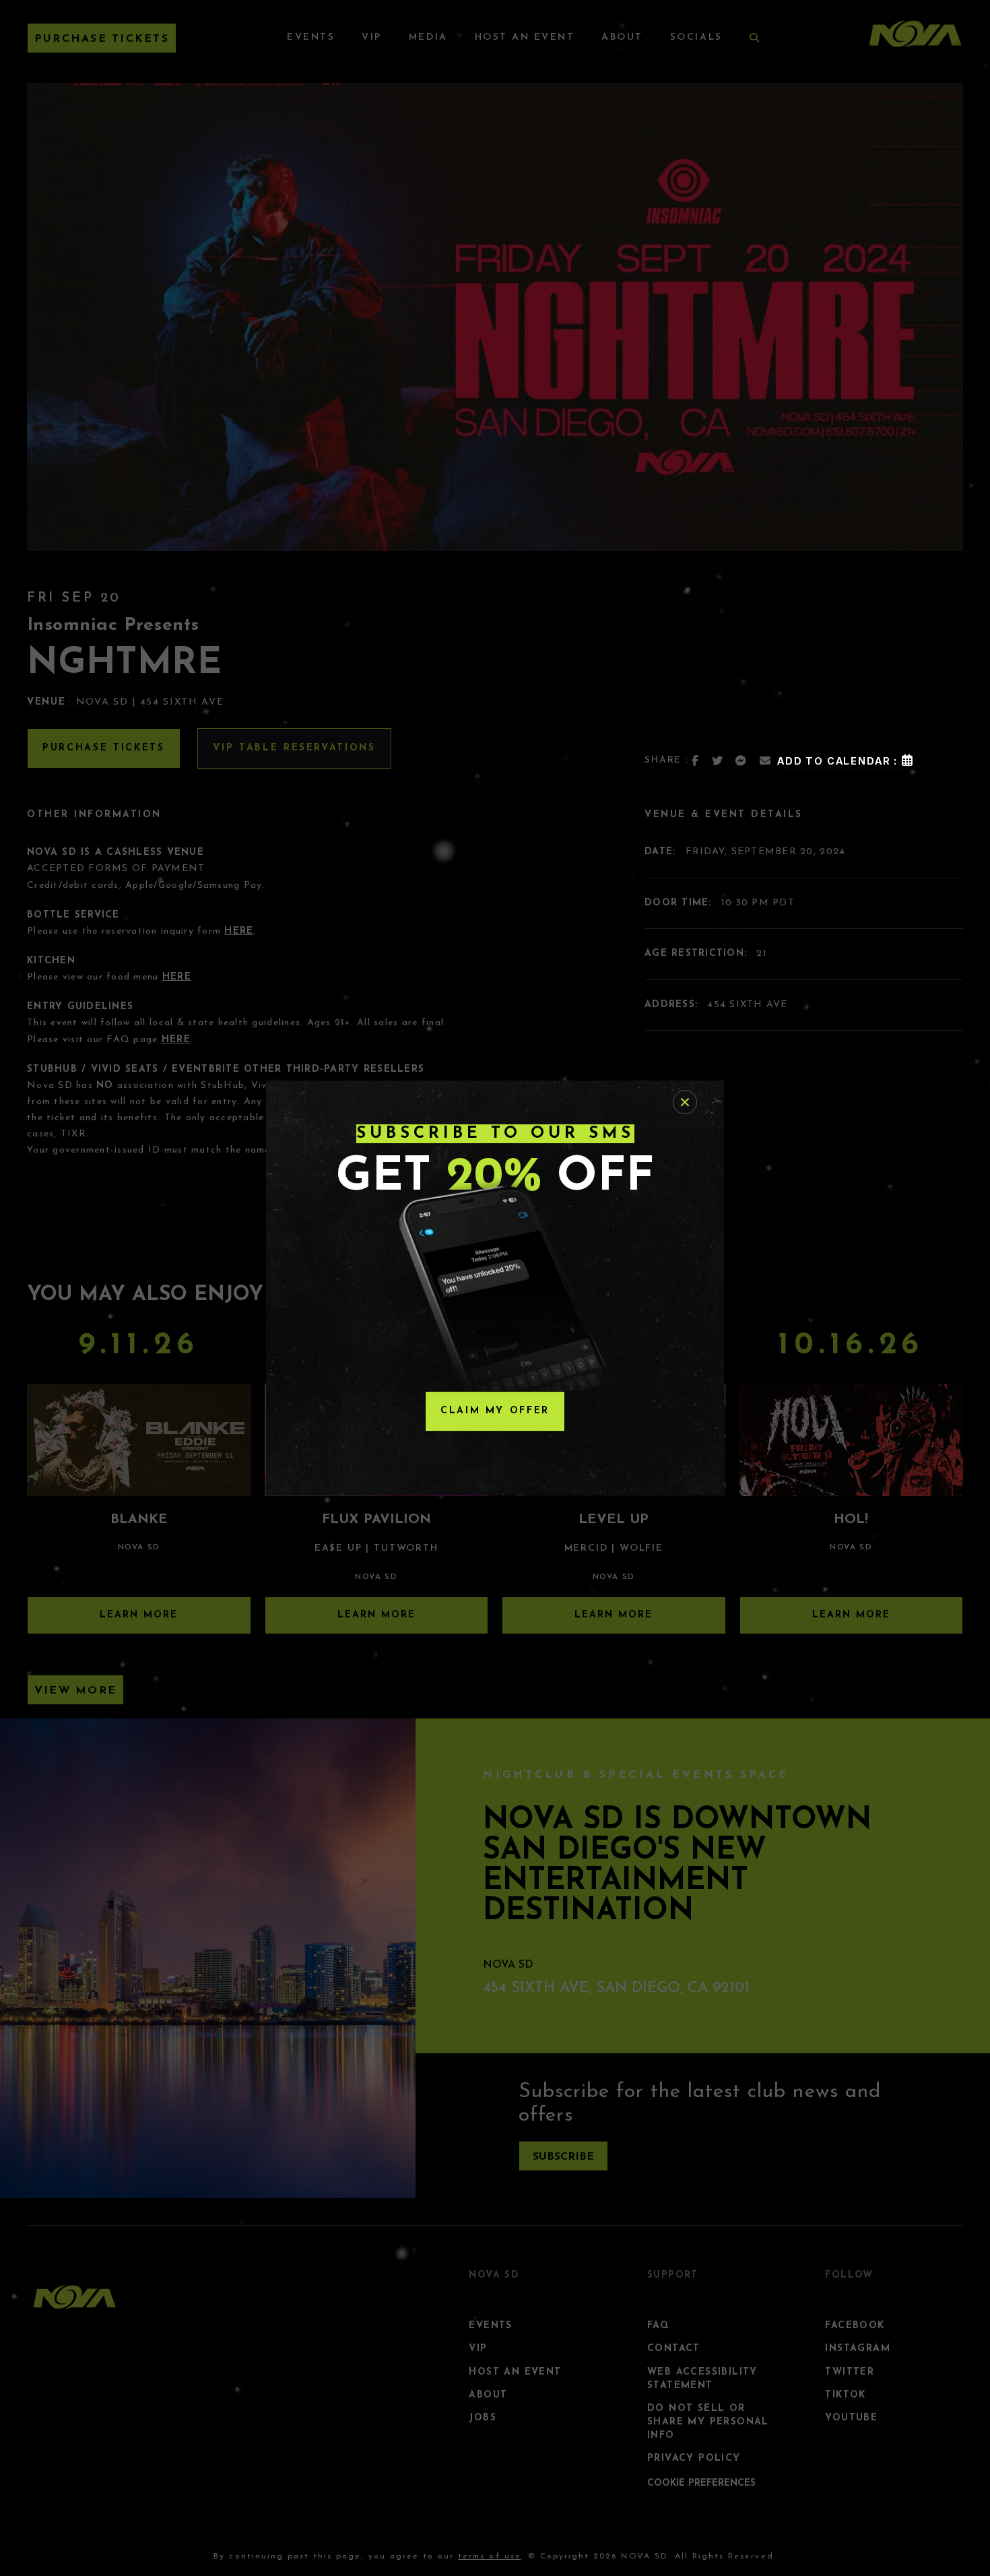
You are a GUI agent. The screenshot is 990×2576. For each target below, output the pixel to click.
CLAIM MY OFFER (495, 1411)
